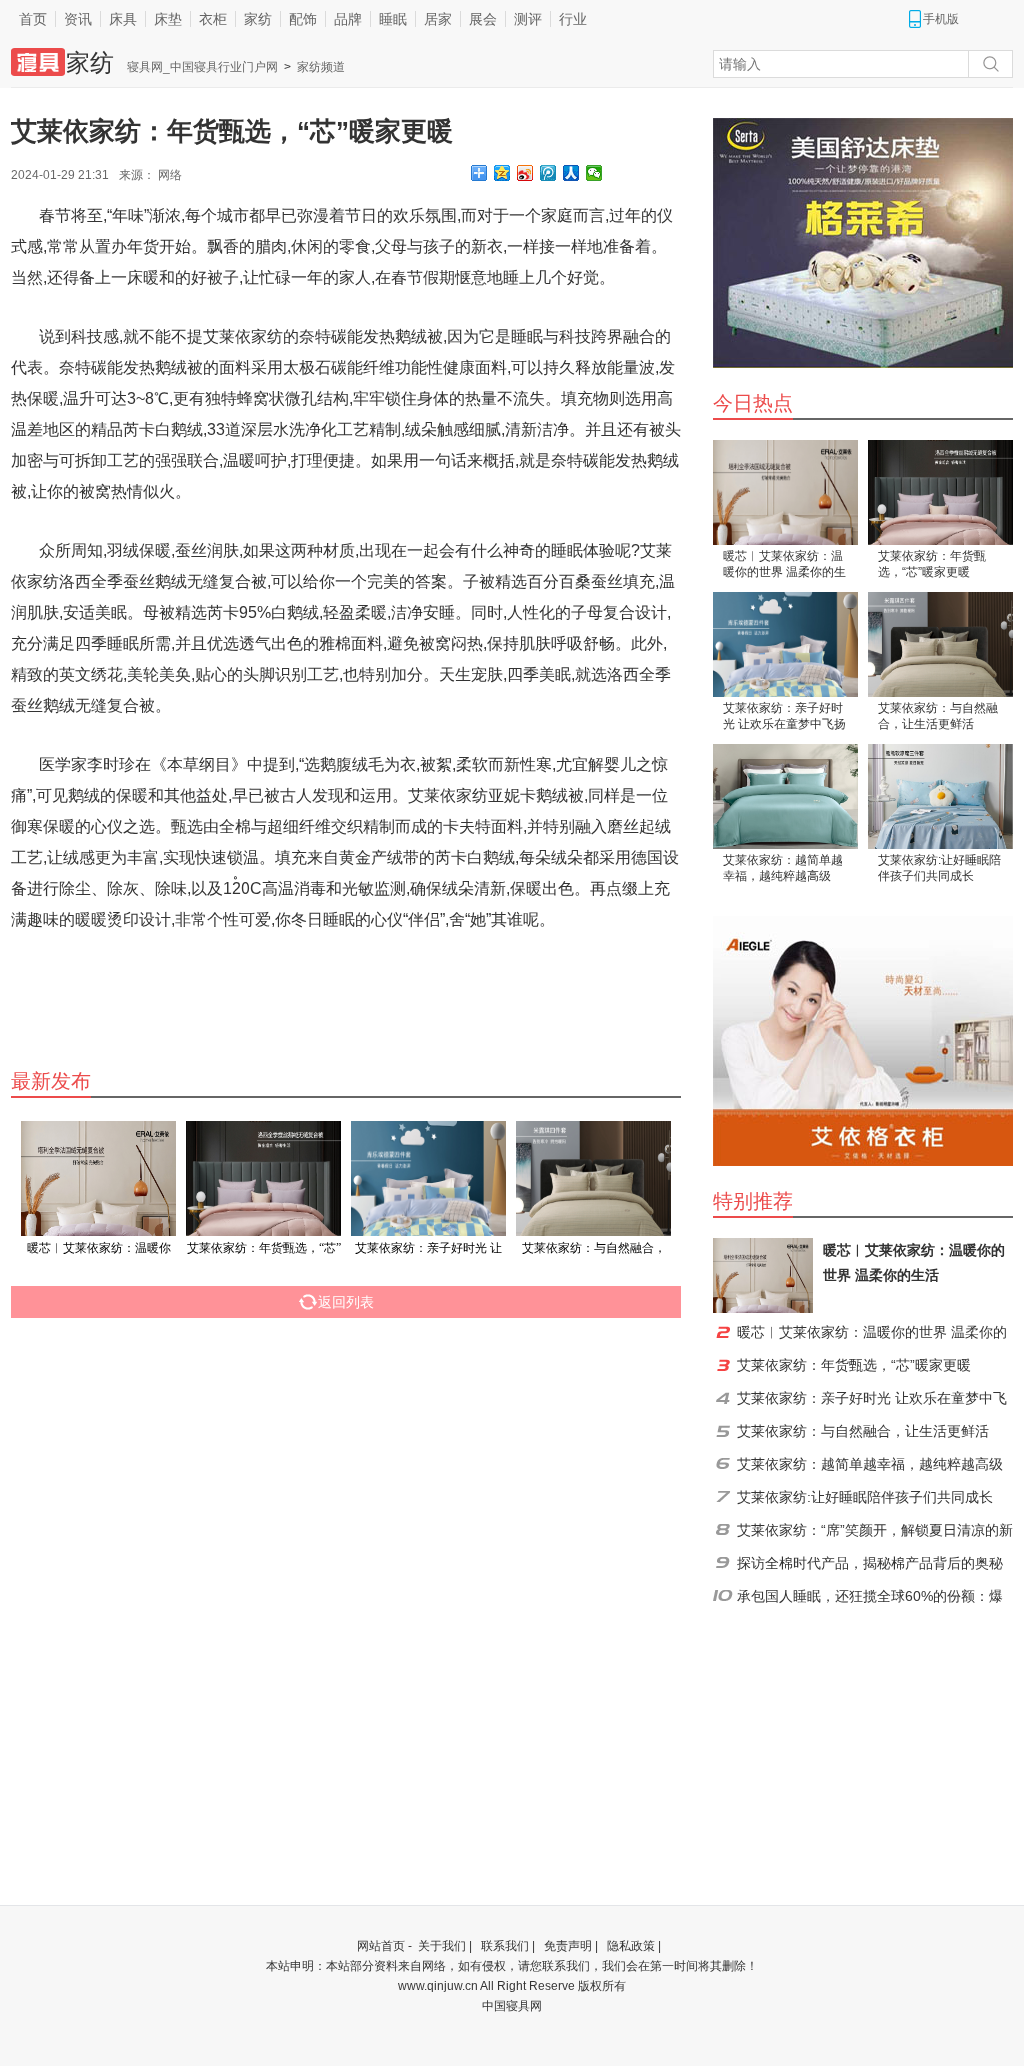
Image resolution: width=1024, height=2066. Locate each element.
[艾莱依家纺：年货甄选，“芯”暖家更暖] (940, 492)
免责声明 (568, 1946)
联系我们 (505, 1946)
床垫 (168, 19)
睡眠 (393, 19)
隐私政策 (631, 1946)
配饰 (303, 19)
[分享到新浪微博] (525, 173)
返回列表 (346, 1302)
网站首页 (381, 1946)
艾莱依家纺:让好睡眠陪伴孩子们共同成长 (939, 868)
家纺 (258, 19)
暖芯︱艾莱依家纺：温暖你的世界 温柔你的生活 (784, 565)
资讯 (78, 19)
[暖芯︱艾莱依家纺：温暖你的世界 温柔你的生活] (785, 492)
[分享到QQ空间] (502, 173)
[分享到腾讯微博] (548, 173)
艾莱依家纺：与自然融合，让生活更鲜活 (938, 716)
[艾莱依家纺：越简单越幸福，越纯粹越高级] (785, 796)
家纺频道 (321, 67)
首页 (33, 19)
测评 (528, 19)
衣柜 (213, 19)
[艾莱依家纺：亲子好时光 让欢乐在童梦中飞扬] (785, 644)
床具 (123, 19)
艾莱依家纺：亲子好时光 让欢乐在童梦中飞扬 (784, 716)
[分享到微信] (594, 173)
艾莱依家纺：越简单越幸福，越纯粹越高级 (783, 868)
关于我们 (442, 1946)
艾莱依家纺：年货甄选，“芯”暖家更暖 (932, 564)
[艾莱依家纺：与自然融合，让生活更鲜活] (940, 644)
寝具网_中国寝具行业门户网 (202, 67)
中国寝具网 (512, 2006)
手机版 (941, 19)
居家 (438, 19)
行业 (573, 19)
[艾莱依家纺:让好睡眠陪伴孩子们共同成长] (940, 796)
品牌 (348, 19)
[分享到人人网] (571, 173)
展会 (483, 19)
